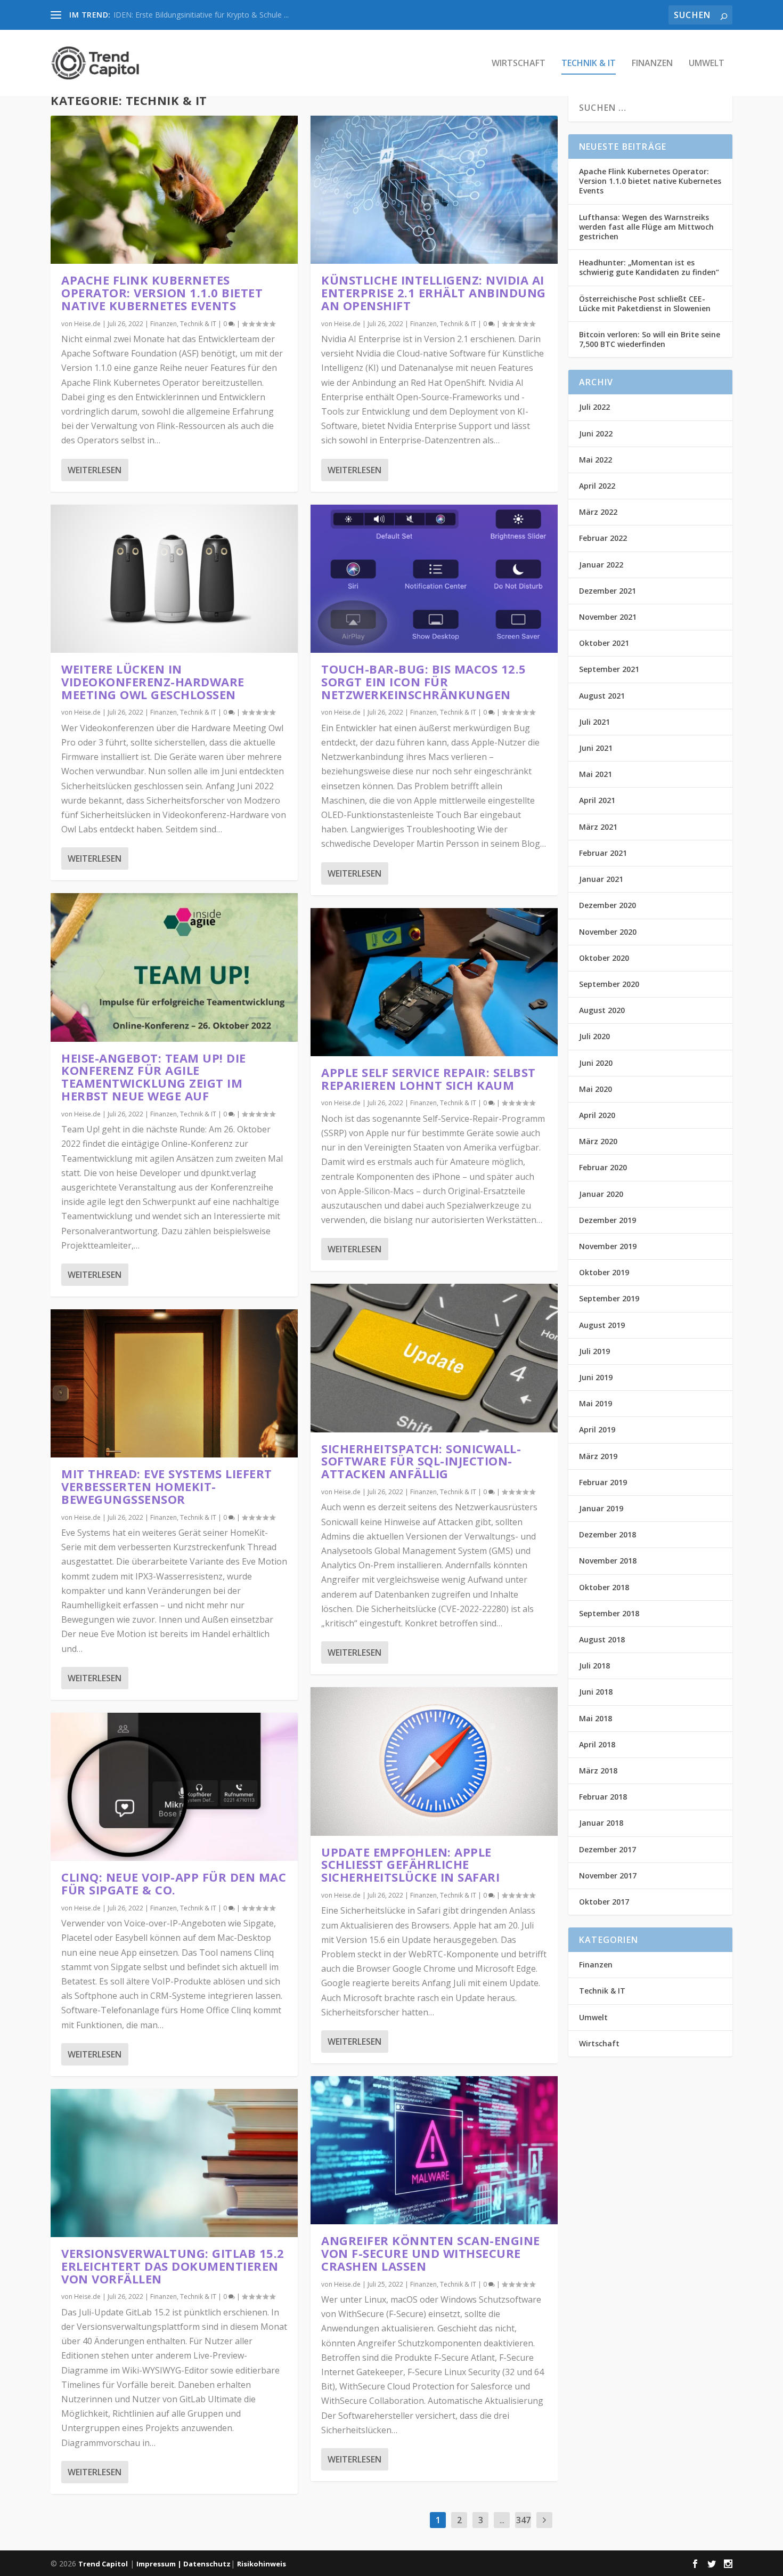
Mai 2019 (596, 1403)
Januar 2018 (601, 1823)
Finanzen (652, 64)
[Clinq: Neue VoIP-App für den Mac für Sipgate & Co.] (174, 1787)
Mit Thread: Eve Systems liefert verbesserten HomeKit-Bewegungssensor (167, 1486)
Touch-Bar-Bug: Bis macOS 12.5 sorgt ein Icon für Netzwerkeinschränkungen (424, 682)
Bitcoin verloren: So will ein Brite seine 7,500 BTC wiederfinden (650, 339)
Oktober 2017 (604, 1902)
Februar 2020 (603, 1167)
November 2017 (608, 1876)
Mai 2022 (596, 460)
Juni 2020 (596, 1063)
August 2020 (602, 1010)
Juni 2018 (596, 1692)
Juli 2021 (594, 722)
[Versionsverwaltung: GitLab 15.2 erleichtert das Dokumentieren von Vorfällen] (174, 2163)
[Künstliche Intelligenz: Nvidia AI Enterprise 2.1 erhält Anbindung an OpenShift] (434, 190)
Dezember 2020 (607, 905)
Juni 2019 (596, 1377)
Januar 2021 (601, 879)
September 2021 (609, 669)
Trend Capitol (103, 2564)
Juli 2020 (594, 1036)
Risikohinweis (262, 2564)
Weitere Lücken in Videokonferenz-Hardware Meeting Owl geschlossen (153, 682)
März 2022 (598, 512)
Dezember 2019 (607, 1220)
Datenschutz (207, 2564)
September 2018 (609, 1613)
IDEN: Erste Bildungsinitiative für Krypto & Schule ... (201, 15)
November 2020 (608, 932)
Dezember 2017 (607, 1849)
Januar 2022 (601, 565)
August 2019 (602, 1325)
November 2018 (608, 1561)
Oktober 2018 (604, 1587)
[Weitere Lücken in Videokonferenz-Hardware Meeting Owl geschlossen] (174, 579)
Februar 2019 (603, 1482)
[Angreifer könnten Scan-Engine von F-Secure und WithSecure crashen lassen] (434, 2150)
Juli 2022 (594, 407)
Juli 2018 (594, 1666)
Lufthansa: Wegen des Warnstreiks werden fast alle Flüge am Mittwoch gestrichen (646, 227)
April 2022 (597, 486)
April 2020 (597, 1115)
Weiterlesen (95, 470)
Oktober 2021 (604, 643)
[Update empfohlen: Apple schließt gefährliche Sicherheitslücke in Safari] (434, 1761)
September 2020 (609, 984)
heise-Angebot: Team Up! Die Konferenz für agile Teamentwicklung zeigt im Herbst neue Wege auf (154, 1077)
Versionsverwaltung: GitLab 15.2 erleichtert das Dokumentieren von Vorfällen (173, 2266)
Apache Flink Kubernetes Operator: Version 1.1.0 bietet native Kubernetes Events (162, 293)
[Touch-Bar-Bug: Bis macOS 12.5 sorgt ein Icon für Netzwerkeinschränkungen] (434, 579)
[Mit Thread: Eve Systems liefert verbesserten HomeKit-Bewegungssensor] (174, 1383)
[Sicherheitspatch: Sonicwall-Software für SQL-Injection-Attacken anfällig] (434, 1358)
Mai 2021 (596, 774)
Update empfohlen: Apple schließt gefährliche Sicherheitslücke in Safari (410, 1865)
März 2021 (598, 827)
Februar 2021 (603, 853)
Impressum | (160, 2564)
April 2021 (597, 800)
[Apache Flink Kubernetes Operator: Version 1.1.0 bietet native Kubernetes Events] (174, 190)
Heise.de (87, 324)
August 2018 (602, 1639)
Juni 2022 (596, 434)
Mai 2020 (596, 1089)
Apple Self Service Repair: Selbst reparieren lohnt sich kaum (429, 1079)
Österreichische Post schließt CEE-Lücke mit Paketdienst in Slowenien (645, 303)
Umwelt (707, 64)
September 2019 (609, 1298)
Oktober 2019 (604, 1272)
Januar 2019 (601, 1508)
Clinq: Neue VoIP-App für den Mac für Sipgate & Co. (174, 1883)
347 (523, 2520)
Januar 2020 (601, 1194)
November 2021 (608, 617)
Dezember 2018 (607, 1534)
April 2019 (597, 1429)
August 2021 (602, 696)
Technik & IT (589, 64)
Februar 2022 (603, 538)
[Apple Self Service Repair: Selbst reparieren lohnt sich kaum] (434, 982)
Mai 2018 (596, 1718)
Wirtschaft (519, 64)
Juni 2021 (596, 748)
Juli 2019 (594, 1351)
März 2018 (598, 1771)
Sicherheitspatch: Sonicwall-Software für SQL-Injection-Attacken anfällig (421, 1461)
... (502, 2520)
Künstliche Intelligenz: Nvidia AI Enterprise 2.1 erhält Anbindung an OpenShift (434, 293)
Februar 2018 (603, 1797)
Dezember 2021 (607, 591)
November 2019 (608, 1246)
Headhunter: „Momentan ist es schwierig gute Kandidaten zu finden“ (649, 267)
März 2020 (598, 1141)
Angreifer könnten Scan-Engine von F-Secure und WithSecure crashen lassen (431, 2253)
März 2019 (598, 1456)
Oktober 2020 (604, 958)
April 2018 (597, 1744)
